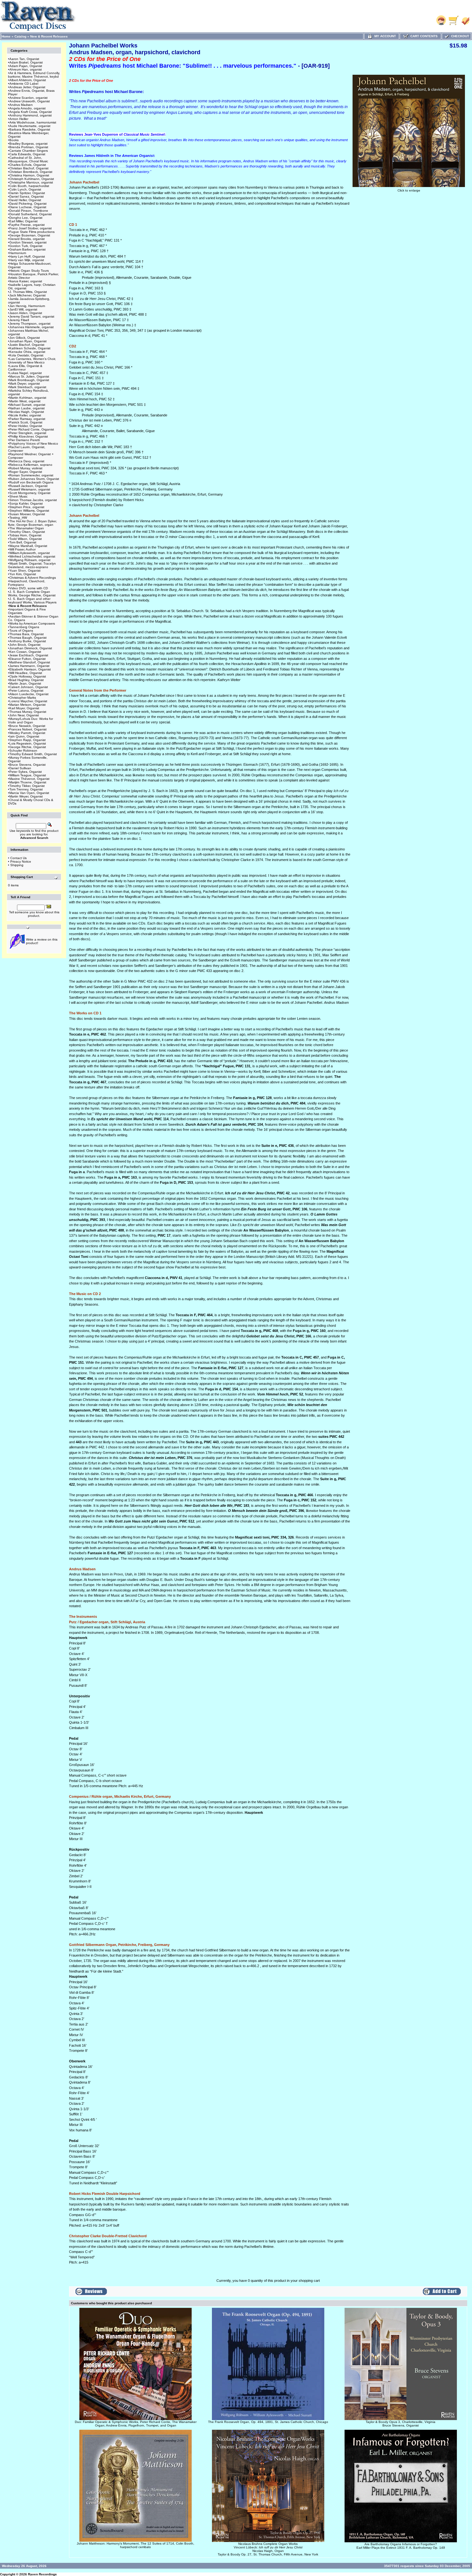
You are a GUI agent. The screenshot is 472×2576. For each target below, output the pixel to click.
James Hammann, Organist (29, 666)
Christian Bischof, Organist (29, 168)
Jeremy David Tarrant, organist (32, 316)
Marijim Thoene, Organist (28, 782)
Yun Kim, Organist (23, 574)
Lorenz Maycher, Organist (28, 701)
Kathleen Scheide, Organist (30, 348)
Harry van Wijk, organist (27, 260)
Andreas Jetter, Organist (27, 87)
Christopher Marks (23, 698)
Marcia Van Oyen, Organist (29, 793)
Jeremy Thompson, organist (30, 324)
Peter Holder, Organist (26, 426)
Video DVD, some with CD (29, 588)
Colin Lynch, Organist (25, 189)
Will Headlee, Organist (26, 673)
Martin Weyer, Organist (26, 796)
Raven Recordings (42, 2574)
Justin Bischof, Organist (27, 345)
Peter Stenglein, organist (28, 433)
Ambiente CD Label (24, 84)
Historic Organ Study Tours (29, 271)
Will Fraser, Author (22, 549)
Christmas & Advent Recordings (33, 578)
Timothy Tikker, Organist (27, 786)
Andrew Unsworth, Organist (30, 101)
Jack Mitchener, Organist (27, 295)
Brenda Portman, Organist (29, 147)
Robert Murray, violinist (26, 468)
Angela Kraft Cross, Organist (31, 112)
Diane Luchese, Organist (28, 207)
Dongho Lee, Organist (26, 218)
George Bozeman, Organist (30, 235)
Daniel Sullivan (20, 768)
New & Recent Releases (49, 36)
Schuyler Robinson (23, 751)
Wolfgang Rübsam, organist (30, 560)
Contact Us (18, 858)
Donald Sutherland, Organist (31, 214)
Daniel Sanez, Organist (26, 196)
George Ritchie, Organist (28, 747)
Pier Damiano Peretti (25, 440)
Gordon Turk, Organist (26, 246)
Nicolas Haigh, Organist (27, 412)
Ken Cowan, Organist (25, 652)
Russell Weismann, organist (30, 489)
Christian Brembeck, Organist (31, 172)
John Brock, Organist (25, 645)
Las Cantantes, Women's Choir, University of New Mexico (32, 361)
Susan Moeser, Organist (27, 514)
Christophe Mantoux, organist (31, 182)
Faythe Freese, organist (27, 225)
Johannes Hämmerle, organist (31, 327)
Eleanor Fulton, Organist (27, 659)
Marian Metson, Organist (27, 705)
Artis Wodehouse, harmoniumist (33, 122)
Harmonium (18, 253)
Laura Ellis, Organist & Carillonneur (25, 368)
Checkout (459, 36)
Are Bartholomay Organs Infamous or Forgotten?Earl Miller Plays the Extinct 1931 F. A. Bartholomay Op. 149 (401, 2546)
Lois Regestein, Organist (28, 743)
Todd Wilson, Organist (26, 539)
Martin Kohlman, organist (28, 398)
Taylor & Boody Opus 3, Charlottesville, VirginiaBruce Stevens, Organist (401, 2424)
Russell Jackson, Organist (28, 486)
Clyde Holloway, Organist (28, 676)
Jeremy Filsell (19, 320)
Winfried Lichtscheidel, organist (32, 556)
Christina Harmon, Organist (29, 175)
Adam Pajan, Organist (26, 66)
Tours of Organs (21, 631)
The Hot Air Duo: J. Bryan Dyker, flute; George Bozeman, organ (32, 523)
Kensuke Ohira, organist (27, 352)
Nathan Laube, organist (27, 408)
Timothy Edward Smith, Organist (33, 754)
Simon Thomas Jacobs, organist (33, 500)
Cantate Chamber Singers (29, 151)
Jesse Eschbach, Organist (29, 655)
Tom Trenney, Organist (26, 789)
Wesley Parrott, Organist (27, 733)
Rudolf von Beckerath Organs (31, 482)
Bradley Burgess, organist (28, 144)
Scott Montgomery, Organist (30, 493)
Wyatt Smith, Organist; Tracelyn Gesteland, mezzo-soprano (32, 565)
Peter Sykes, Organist (26, 772)
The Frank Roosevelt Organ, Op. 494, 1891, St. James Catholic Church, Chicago (268, 2422)
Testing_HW (18, 518)
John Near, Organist (24, 715)
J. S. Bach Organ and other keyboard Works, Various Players (32, 601)
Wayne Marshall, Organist (28, 546)
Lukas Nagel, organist (26, 373)
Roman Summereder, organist (31, 475)
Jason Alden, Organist (26, 313)
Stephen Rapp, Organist (27, 740)
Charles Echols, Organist (28, 165)
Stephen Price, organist (27, 507)
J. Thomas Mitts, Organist (28, 292)
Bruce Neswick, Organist (27, 726)
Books (14, 140)
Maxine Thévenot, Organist (29, 779)
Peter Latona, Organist (26, 691)
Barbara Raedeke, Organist (30, 129)
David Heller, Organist (25, 200)
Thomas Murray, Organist (28, 712)
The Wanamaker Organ (27, 528)
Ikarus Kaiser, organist (26, 281)
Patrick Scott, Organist (26, 422)
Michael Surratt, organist (27, 405)
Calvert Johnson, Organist (29, 687)
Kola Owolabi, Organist (26, 355)
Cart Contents (423, 36)
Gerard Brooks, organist (27, 239)
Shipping (17, 865)
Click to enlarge (409, 190)
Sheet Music (18, 496)
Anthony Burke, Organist (28, 641)
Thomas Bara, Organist (26, 634)
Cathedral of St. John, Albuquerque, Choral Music (28, 159)
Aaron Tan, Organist (24, 59)
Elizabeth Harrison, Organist (30, 669)
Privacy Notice (21, 862)
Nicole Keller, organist (25, 415)
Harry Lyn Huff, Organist (27, 256)
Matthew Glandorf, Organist (30, 662)
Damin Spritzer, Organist (27, 193)
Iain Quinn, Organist (24, 736)
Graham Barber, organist (27, 249)
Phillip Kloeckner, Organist (29, 436)
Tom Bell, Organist (23, 542)
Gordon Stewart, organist (28, 242)
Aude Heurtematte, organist (30, 126)
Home (6, 36)
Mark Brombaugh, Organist (29, 380)
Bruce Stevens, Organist (27, 765)
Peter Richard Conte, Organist (32, 429)
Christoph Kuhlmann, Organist (32, 179)
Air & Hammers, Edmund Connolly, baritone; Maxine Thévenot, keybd (34, 75)
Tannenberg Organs (24, 627)
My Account (384, 36)
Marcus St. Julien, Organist (29, 376)
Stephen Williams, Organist (29, 511)
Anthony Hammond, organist (31, 115)
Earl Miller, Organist (23, 221)
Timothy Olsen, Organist (27, 532)
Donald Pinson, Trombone (29, 211)
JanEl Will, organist (23, 309)
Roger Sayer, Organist (26, 472)
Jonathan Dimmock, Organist (31, 648)
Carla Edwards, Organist (27, 154)
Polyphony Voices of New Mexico (34, 444)
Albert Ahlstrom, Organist (28, 80)
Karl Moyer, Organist (24, 708)
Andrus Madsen (21, 105)
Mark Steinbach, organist (28, 387)
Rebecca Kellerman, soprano (31, 465)
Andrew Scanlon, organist (28, 98)
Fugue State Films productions (32, 232)
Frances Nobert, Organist (28, 729)
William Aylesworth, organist (30, 553)
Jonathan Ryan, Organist (28, 341)
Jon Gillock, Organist (25, 338)
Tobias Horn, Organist (25, 535)
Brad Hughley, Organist (26, 680)
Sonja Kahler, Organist (26, 503)
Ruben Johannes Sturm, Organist (34, 479)
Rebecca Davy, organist (27, 461)
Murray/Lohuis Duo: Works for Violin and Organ (31, 721)
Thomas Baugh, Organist (28, 638)
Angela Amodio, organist (27, 108)
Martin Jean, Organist (25, 683)
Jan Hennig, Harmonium (27, 306)
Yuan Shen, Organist (25, 571)
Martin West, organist (25, 401)
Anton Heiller (19, 119)
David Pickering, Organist (28, 204)
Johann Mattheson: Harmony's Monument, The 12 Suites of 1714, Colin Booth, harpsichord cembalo (135, 2545)
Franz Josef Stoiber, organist (31, 228)
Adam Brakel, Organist (26, 62)
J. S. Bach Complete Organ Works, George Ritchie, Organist (32, 593)
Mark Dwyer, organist (25, 384)
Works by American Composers (32, 623)
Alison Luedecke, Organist (29, 694)
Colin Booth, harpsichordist (29, 186)
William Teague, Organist (28, 775)
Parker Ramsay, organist (27, 419)
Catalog (20, 36)
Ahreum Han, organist (26, 69)
